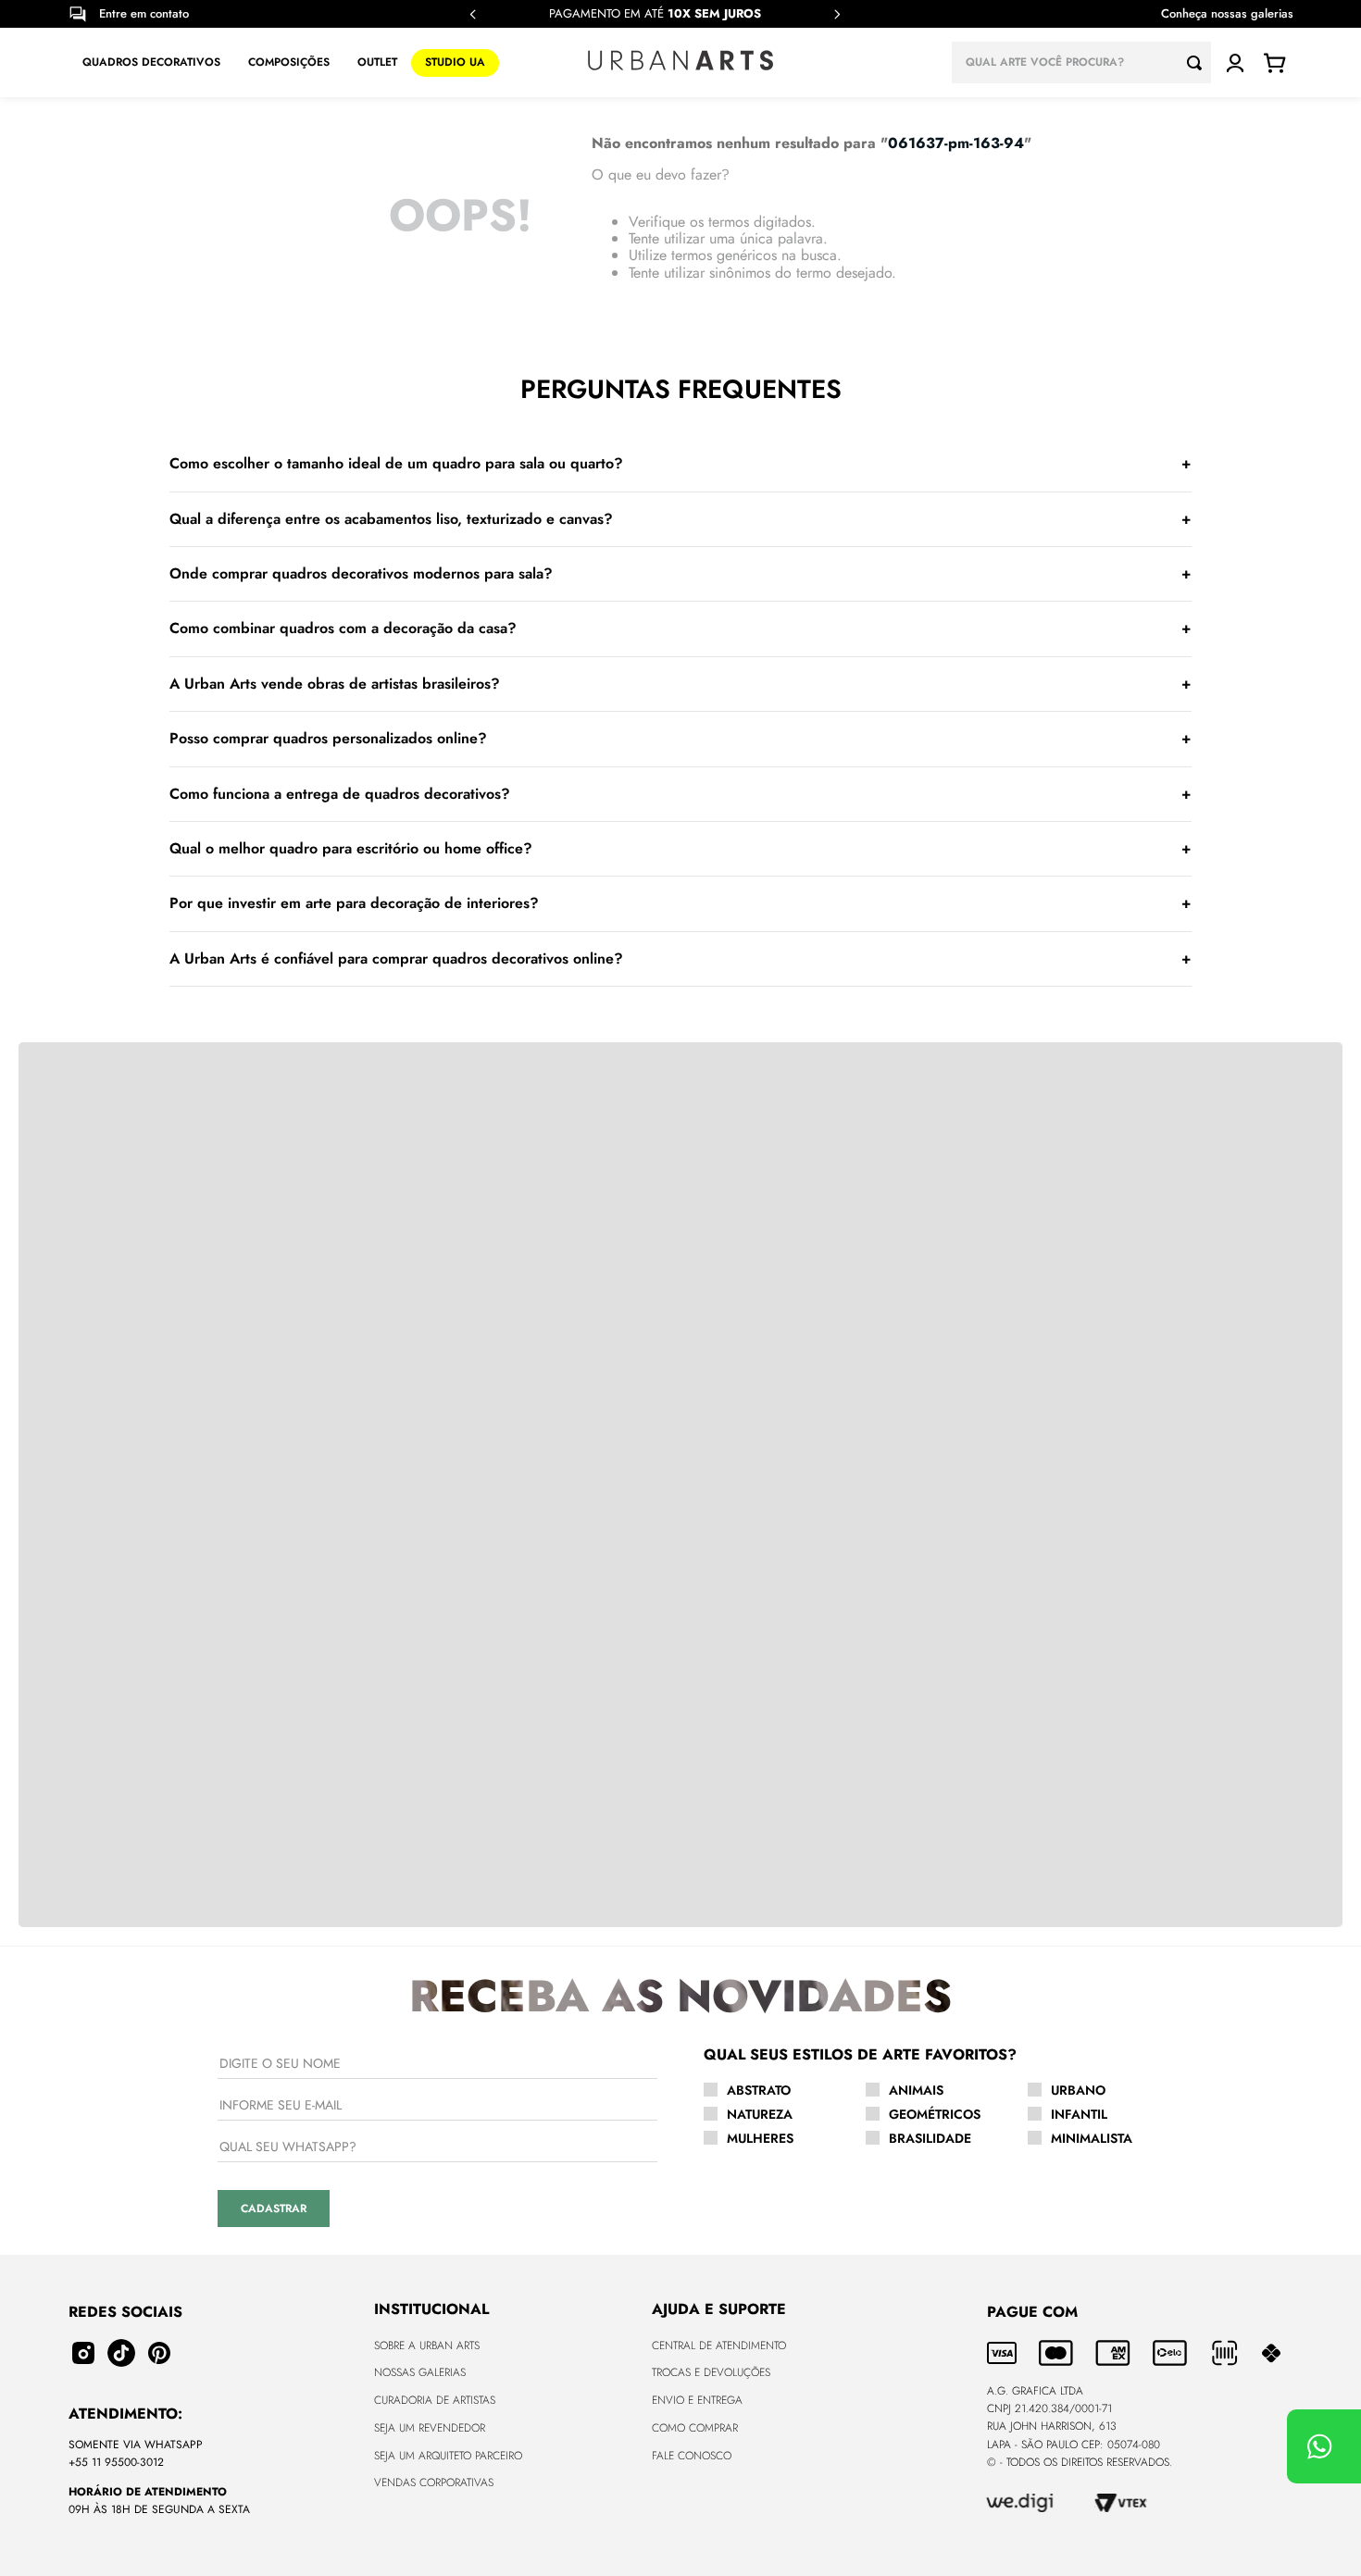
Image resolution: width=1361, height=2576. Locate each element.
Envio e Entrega (697, 2400)
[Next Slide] (837, 14)
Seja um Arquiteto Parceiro (448, 2456)
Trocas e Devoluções (711, 2372)
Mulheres (760, 2138)
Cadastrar (274, 2209)
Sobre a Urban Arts (427, 2346)
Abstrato (759, 2090)
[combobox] (1081, 62)
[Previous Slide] (473, 14)
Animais (916, 2090)
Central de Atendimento (719, 2346)
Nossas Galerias (420, 2372)
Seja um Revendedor (430, 2428)
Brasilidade (930, 2138)
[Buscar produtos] (1199, 62)
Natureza (760, 2114)
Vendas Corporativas (434, 2483)
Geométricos (935, 2114)
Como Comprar (695, 2428)
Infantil (1079, 2114)
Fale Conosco (692, 2456)
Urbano (1078, 2090)
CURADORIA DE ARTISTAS (435, 2400)
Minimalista (1092, 2138)
